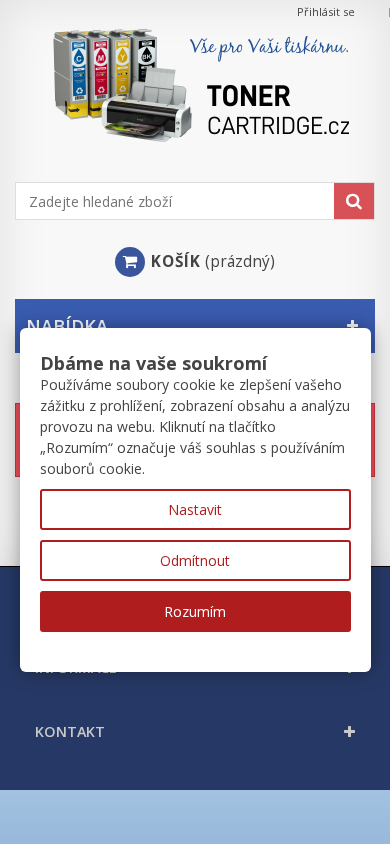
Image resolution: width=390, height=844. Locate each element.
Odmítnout (195, 560)
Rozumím (195, 611)
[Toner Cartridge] (195, 103)
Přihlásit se (326, 11)
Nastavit (195, 509)
